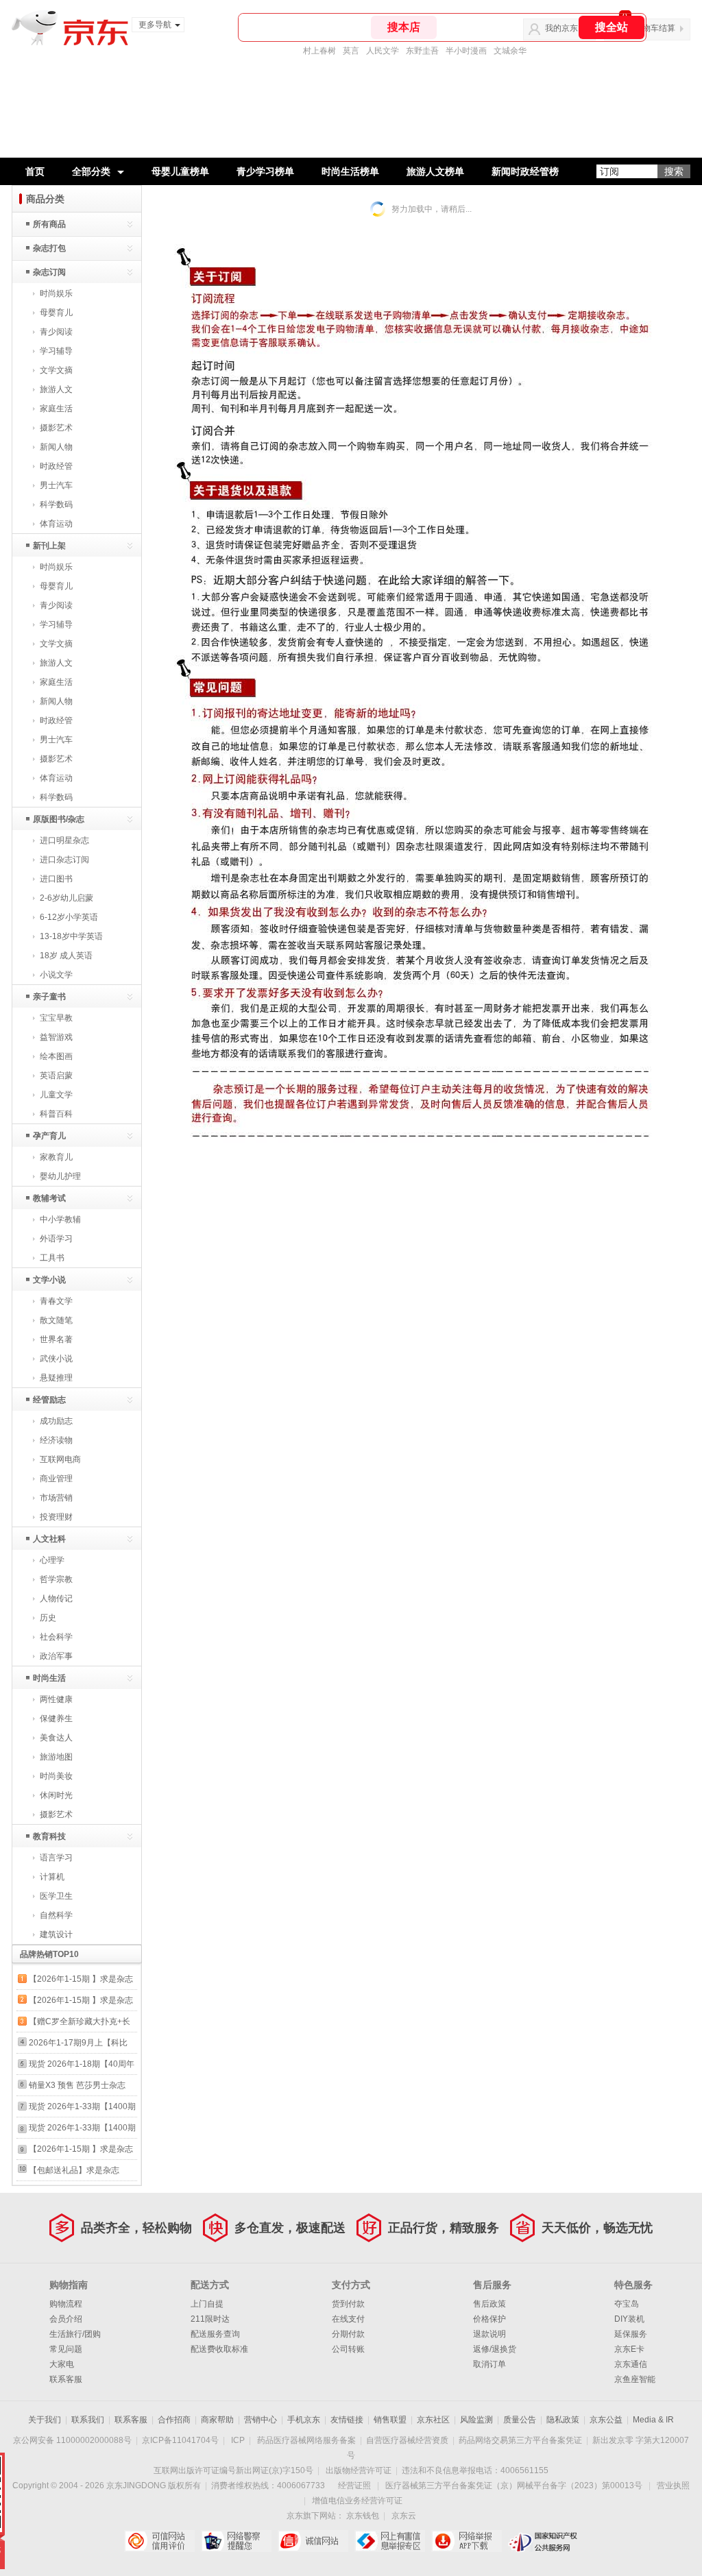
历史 (48, 1618)
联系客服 (66, 2379)
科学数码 (56, 505)
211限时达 (210, 2319)
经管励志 (49, 1400)
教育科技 (49, 1836)
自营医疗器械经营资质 (407, 2440)
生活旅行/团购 (75, 2334)
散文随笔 (56, 1320)
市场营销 (56, 1498)
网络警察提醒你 (236, 2541)
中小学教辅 (60, 1219)
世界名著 (56, 1339)
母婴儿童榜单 (180, 171)
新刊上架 (49, 546)
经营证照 (354, 2486)
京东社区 (433, 2420)
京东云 (404, 2516)
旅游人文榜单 (435, 171)
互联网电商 (60, 1459)
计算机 (52, 1877)
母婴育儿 (56, 313)
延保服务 (631, 2334)
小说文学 (56, 975)
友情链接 (347, 2420)
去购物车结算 (651, 28)
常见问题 (66, 2349)
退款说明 (489, 2334)
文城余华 (510, 51)
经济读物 (56, 1440)
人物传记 (56, 1599)
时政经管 (56, 466)
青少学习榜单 (265, 171)
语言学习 (56, 1858)
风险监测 (476, 2420)
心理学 (52, 1560)
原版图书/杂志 (59, 819)
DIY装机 (629, 2319)
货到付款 (348, 2304)
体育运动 (56, 524)
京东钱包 (363, 2516)
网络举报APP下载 (467, 2541)
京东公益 (606, 2420)
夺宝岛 (627, 2304)
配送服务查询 (215, 2334)
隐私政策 (563, 2420)
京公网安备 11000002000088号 (72, 2440)
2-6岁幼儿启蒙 (66, 898)
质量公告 (520, 2420)
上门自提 (207, 2304)
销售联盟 (390, 2420)
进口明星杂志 (64, 840)
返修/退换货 (495, 2349)
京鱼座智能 (635, 2379)
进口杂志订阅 (64, 860)
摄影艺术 (56, 428)
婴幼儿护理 (60, 1176)
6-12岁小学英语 (69, 917)
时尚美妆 (56, 1776)
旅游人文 (56, 389)
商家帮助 (217, 2420)
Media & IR (653, 2420)
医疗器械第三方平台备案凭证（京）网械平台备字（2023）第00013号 (514, 2486)
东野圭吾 (422, 51)
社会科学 (56, 1637)
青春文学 (56, 1301)
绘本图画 (56, 1056)
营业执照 (673, 2486)
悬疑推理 (56, 1378)
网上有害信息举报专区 (390, 2541)
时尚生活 (49, 1678)
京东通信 (631, 2364)
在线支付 (348, 2319)
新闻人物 (56, 447)
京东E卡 (629, 2349)
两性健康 (56, 1699)
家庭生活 (56, 409)
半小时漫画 (466, 51)
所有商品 (49, 224)
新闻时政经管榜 (525, 171)
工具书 (52, 1258)
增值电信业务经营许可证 (357, 2501)
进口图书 (56, 879)
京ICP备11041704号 (180, 2440)
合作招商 (174, 2420)
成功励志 (56, 1421)
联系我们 (88, 2420)
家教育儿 (56, 1157)
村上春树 (319, 51)
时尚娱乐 (56, 293)
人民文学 (383, 51)
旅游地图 (56, 1757)
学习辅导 (56, 351)
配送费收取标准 (219, 2349)
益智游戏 (56, 1037)
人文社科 (49, 1539)
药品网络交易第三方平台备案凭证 (520, 2440)
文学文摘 (56, 370)
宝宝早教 (56, 1018)
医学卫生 (56, 1896)
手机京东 (304, 2420)
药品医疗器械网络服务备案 (306, 2440)
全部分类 (91, 171)
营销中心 (261, 2420)
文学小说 (49, 1280)
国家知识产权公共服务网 (543, 2541)
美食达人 (56, 1738)
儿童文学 (56, 1095)
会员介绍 (66, 2319)
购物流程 (66, 2304)
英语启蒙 (56, 1076)
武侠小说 (56, 1359)
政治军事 (56, 1656)
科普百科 (56, 1114)
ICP (238, 2440)
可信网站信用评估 (159, 2541)
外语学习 (56, 1239)
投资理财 (56, 1517)
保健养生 (56, 1718)
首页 (35, 171)
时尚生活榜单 (350, 171)
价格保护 (489, 2319)
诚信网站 (313, 2541)
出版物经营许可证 (359, 2470)
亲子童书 (49, 997)
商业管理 (56, 1479)
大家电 (62, 2364)
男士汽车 (56, 485)
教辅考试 (49, 1198)
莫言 (351, 51)
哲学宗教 (56, 1579)
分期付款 (348, 2334)
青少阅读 (56, 332)
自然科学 (56, 1915)
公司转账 (348, 2349)
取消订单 (489, 2364)
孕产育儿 (49, 1136)
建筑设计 (56, 1934)
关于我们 (45, 2420)
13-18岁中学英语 (71, 936)
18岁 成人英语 (66, 956)
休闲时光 (56, 1795)
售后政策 (489, 2304)
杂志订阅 (49, 272)
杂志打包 (49, 248)
